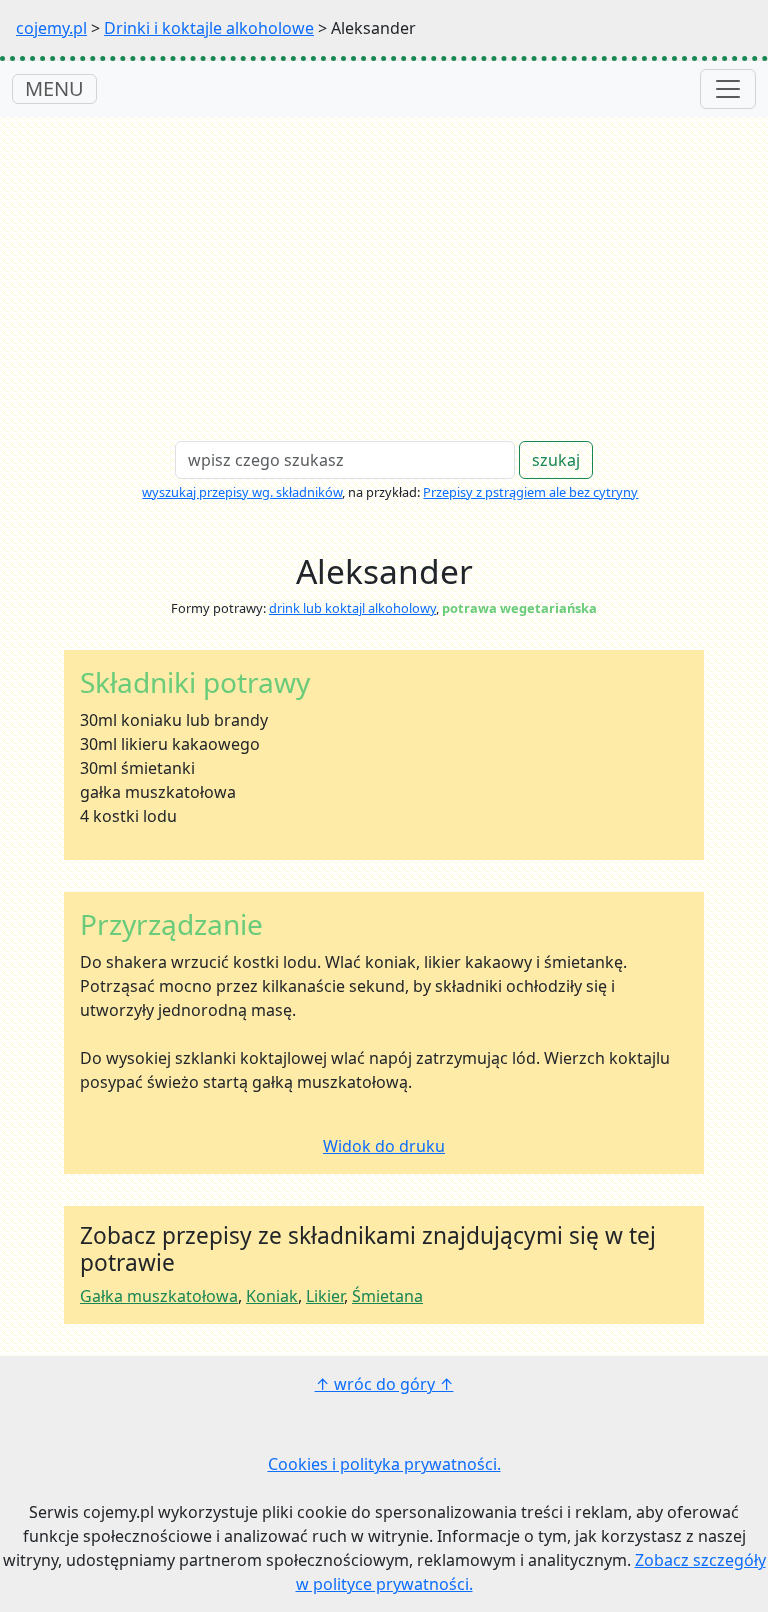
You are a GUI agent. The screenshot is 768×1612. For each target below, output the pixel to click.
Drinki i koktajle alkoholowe (209, 28)
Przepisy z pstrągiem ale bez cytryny (530, 492)
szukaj (556, 460)
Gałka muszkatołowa (159, 1296)
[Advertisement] (384, 267)
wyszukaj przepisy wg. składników (242, 492)
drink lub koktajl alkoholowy (352, 608)
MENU (54, 88)
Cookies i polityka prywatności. (384, 1464)
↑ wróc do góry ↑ (384, 1384)
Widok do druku (384, 1146)
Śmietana (387, 1296)
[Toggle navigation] (728, 89)
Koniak (272, 1296)
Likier (325, 1296)
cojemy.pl (51, 28)
